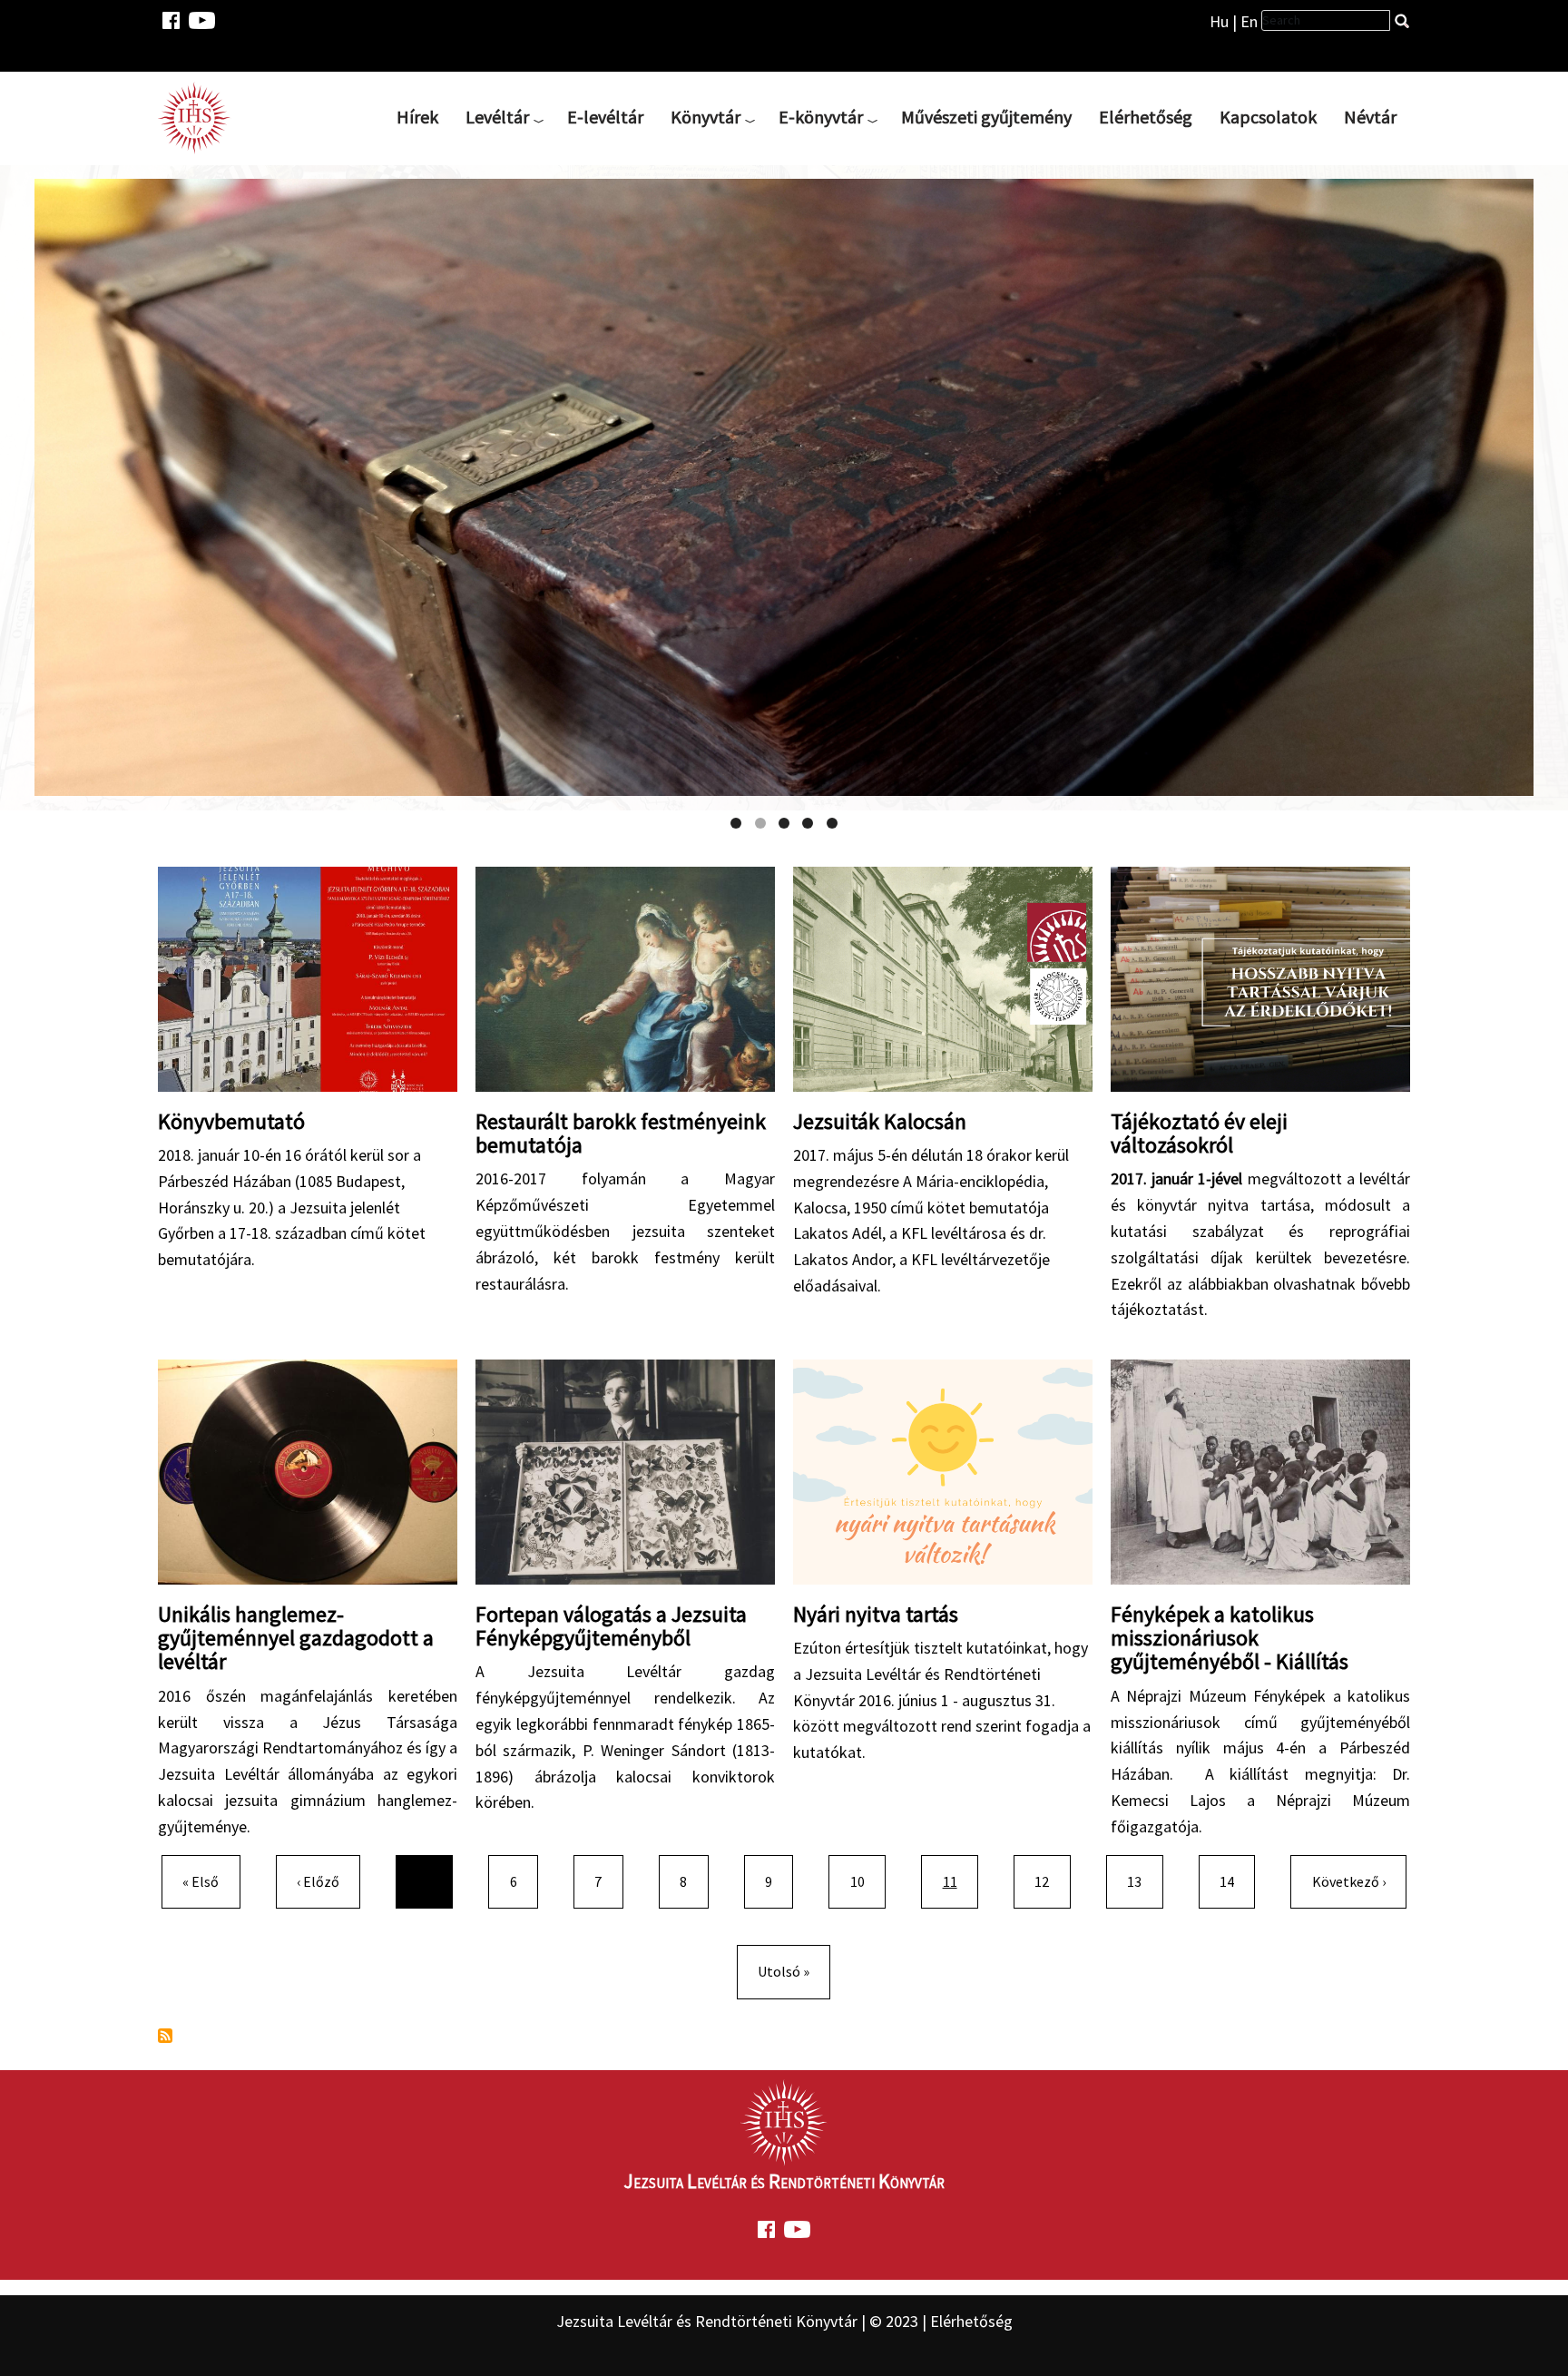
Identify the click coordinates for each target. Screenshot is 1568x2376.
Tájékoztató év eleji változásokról (1199, 1133)
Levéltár (497, 117)
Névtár (1370, 117)
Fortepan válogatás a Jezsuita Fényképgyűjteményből (611, 1626)
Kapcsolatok (1268, 117)
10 (865, 1881)
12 (1049, 1881)
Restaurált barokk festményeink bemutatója (621, 1133)
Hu (1219, 21)
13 (1142, 1881)
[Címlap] (201, 117)
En (1249, 21)
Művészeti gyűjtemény (986, 117)
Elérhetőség (1146, 117)
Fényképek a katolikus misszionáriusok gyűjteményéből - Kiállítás (1230, 1638)
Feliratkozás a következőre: (165, 2036)
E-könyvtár (821, 117)
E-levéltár (605, 117)
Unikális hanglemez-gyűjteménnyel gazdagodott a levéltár (296, 1638)
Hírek (417, 117)
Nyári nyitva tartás (876, 1614)
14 (1234, 1881)
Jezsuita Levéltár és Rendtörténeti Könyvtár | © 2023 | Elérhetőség (784, 2321)
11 (960, 1881)
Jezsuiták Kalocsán (880, 1121)
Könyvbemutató (231, 1121)
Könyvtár (706, 117)
